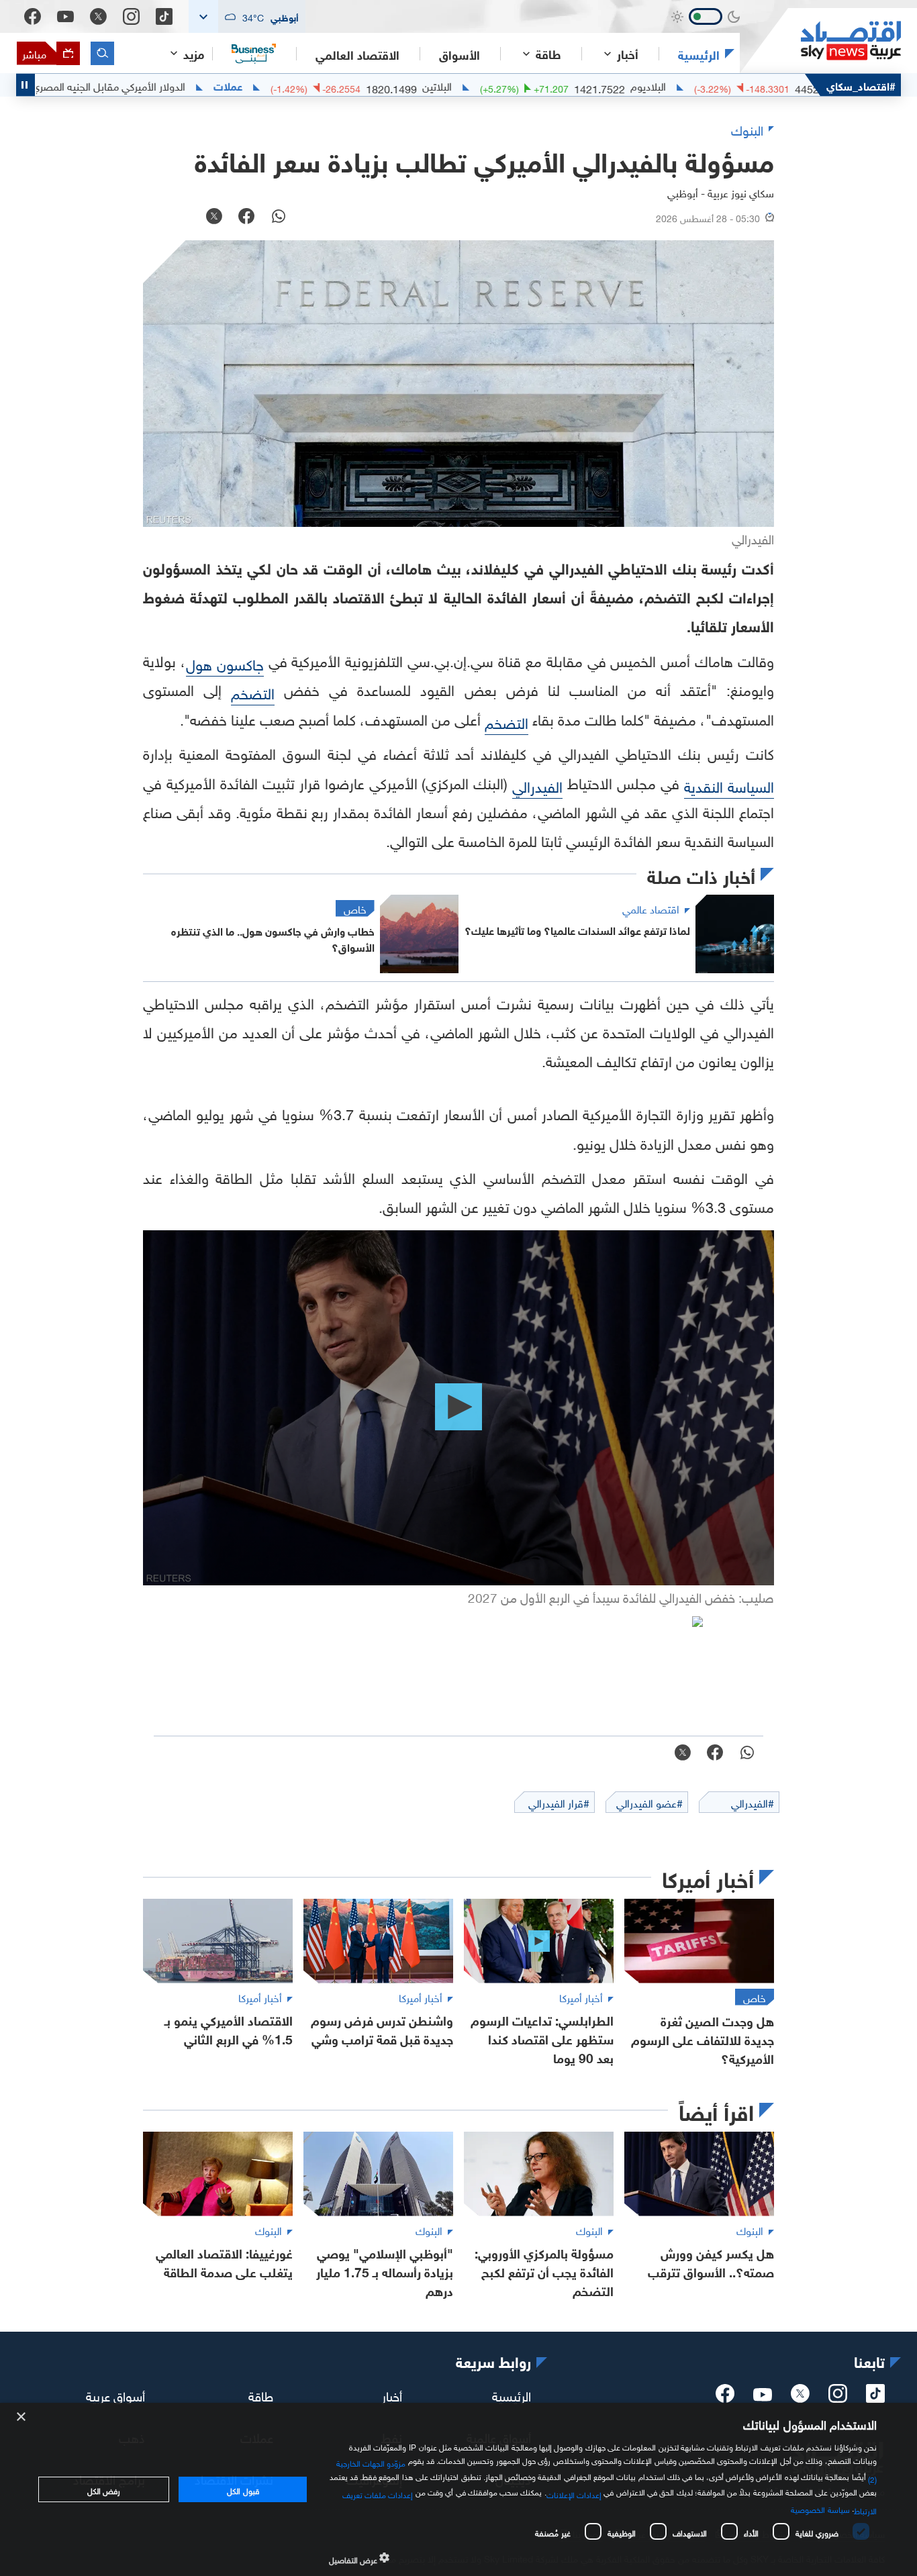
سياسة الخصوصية (820, 2508)
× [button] (22, 2417)
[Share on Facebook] (246, 217)
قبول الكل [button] (243, 2489)
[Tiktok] (164, 16)
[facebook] (725, 2397)
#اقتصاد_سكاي (861, 85)
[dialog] (458, 2489)
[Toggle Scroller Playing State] (26, 85)
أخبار (392, 2395)
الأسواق (460, 54)
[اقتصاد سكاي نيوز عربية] (820, 41)
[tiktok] (875, 2397)
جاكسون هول (225, 663)
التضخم (253, 692)
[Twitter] (98, 16)
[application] (458, 1408)
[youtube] (763, 2396)
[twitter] (800, 2397)
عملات (307, 85)
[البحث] (102, 53)
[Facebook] (33, 16)
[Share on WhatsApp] (279, 217)
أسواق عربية (115, 2395)
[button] (247, 16)
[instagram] (838, 2397)
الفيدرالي (537, 785)
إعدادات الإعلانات (574, 2493)
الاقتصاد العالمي (357, 54)
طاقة (261, 2395)
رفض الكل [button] (104, 2489)
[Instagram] (131, 16)
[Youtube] (65, 17)
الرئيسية (699, 54)
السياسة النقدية (729, 785)
